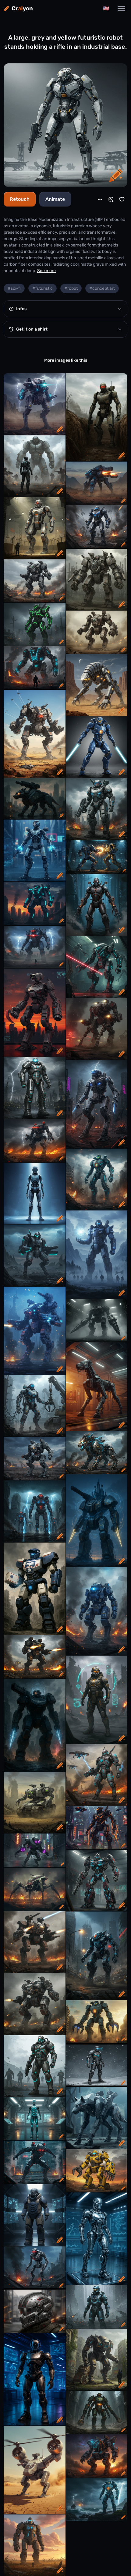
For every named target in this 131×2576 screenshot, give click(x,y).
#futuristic (42, 288)
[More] (100, 199)
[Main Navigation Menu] (121, 9)
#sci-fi (14, 288)
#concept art (102, 288)
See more (46, 271)
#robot (71, 288)
